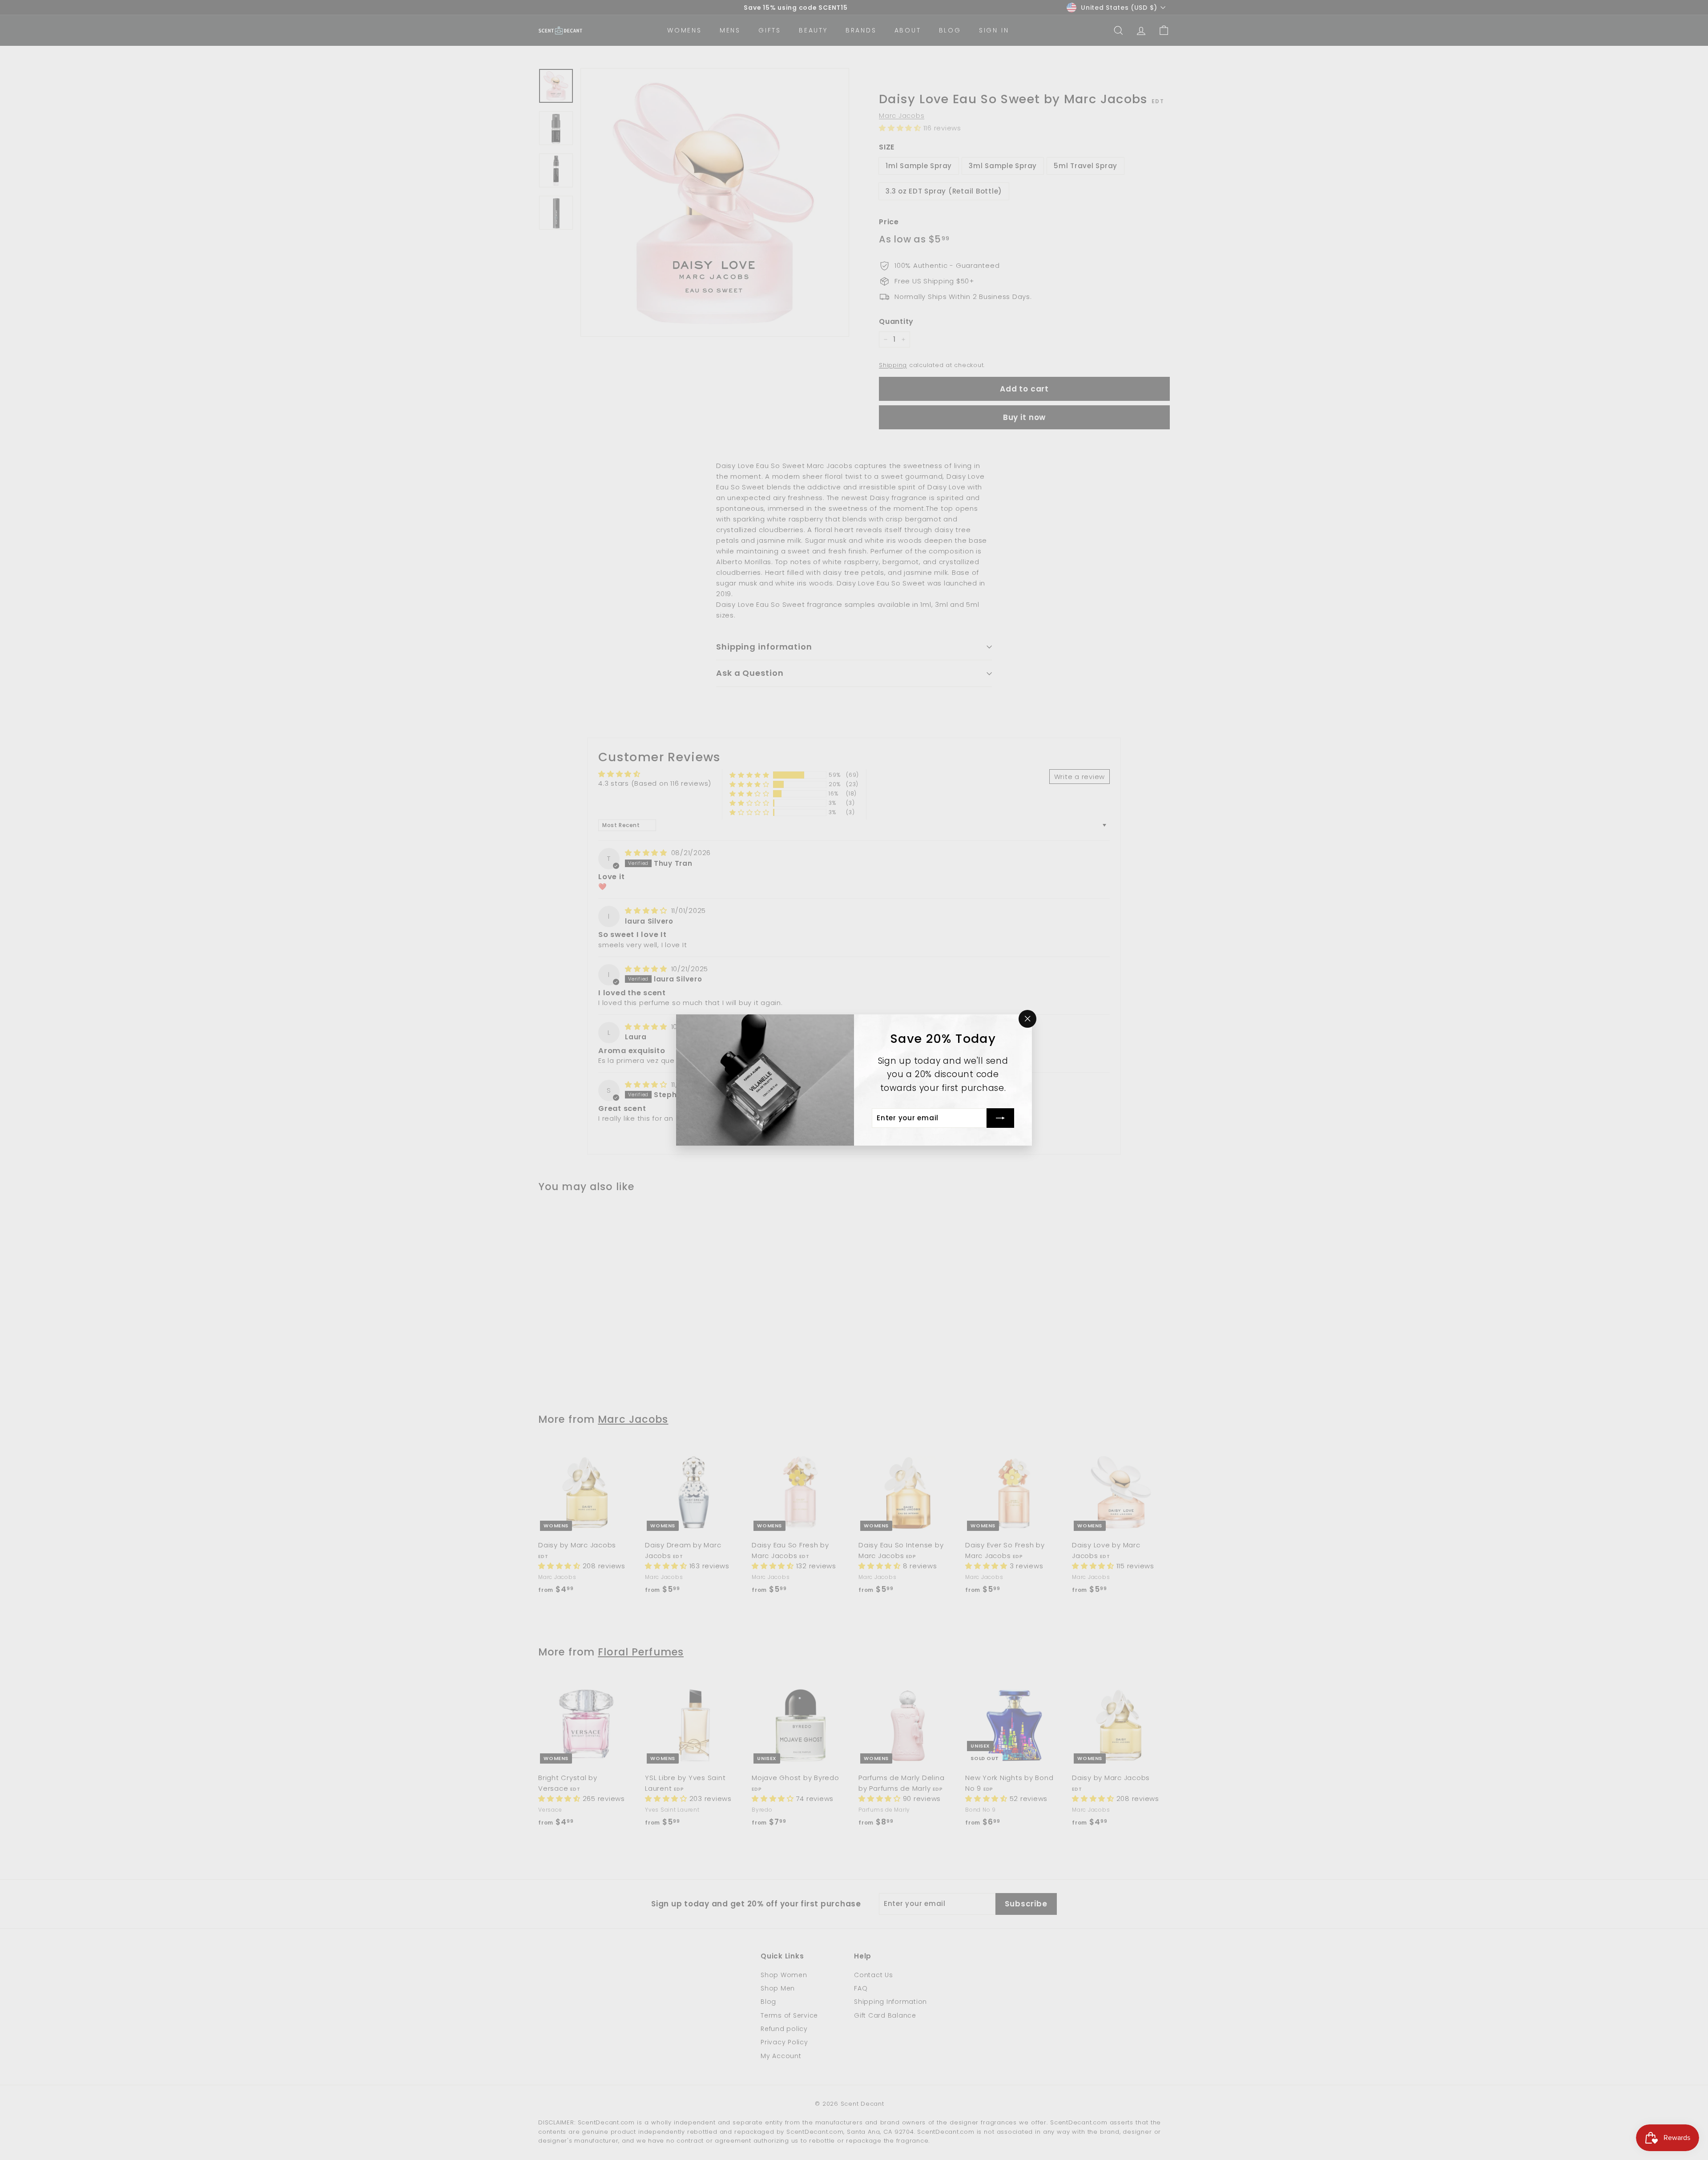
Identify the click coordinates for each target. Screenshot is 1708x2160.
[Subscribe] (1000, 1118)
